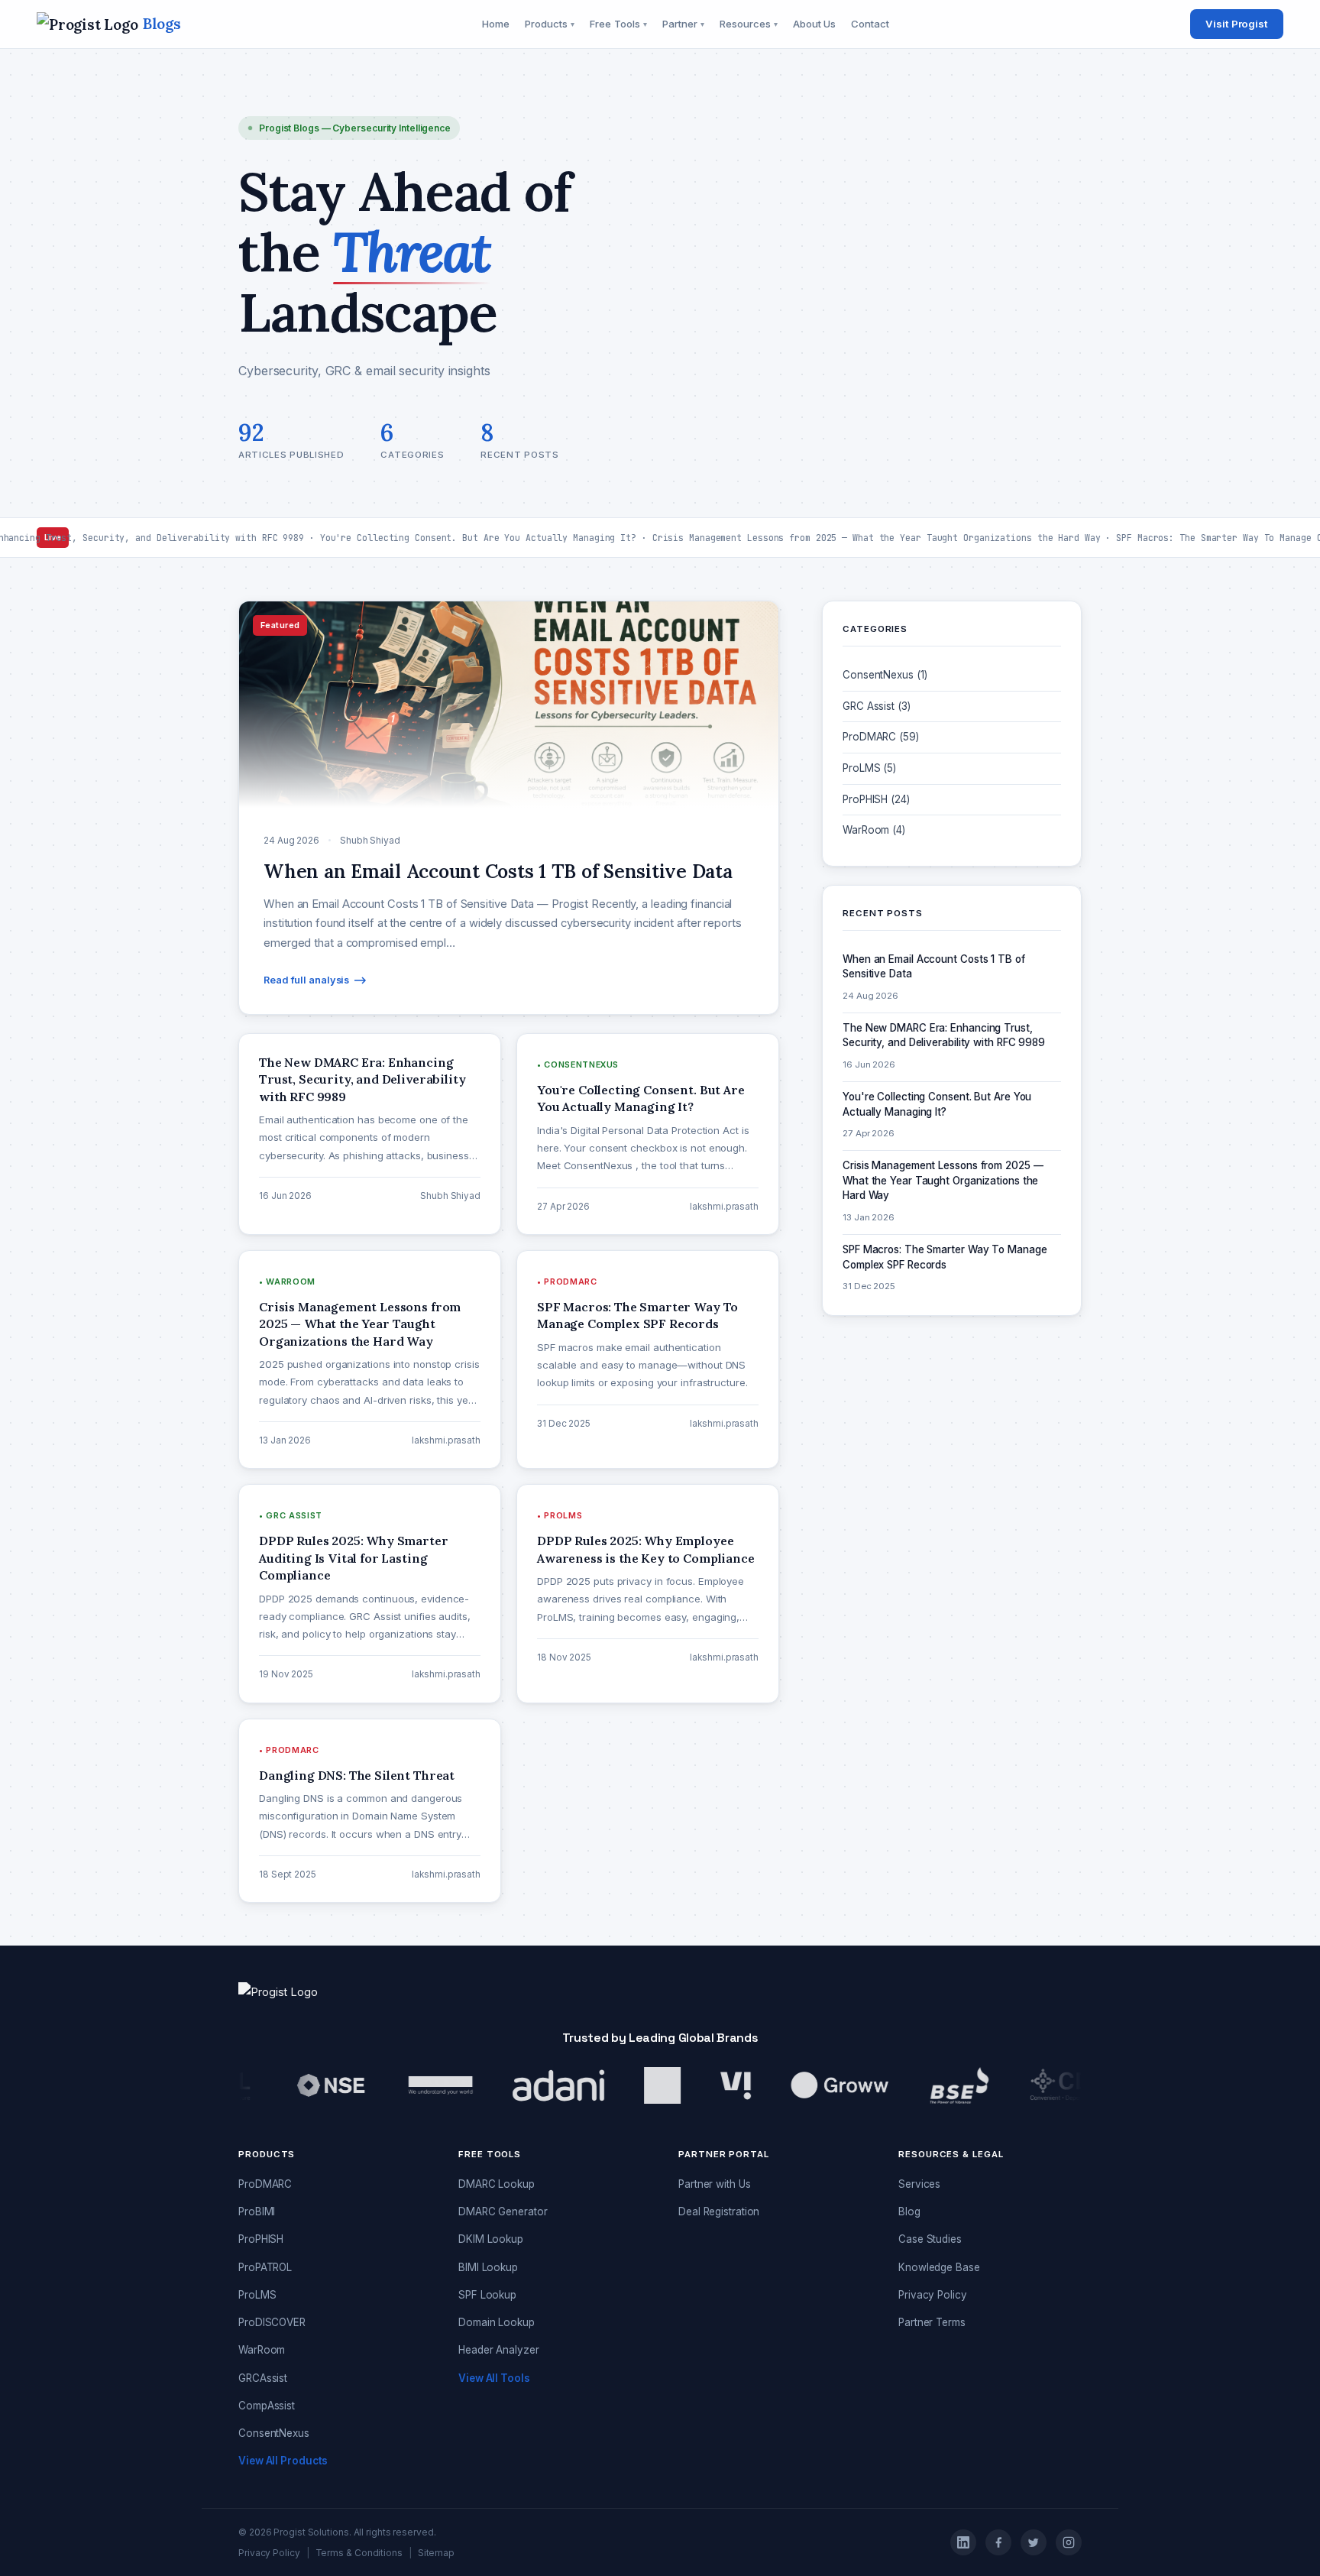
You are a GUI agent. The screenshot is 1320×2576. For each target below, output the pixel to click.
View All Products (283, 2461)
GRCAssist (263, 2378)
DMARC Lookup (497, 2184)
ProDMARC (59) (881, 737)
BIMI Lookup (488, 2267)
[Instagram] (1069, 2542)
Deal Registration (719, 2211)
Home (496, 24)
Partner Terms (932, 2322)
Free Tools (618, 24)
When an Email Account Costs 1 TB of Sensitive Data (498, 871)
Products (550, 24)
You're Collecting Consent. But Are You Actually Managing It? (937, 1104)
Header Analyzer (499, 2350)
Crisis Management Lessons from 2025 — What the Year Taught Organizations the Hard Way (943, 1180)
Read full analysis (306, 980)
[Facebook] (998, 2542)
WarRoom (262, 2350)
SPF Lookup (487, 2295)
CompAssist (267, 2406)
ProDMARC (265, 2184)
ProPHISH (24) (876, 799)
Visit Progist (1237, 24)
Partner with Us (715, 2184)
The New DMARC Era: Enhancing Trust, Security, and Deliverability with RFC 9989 (944, 1035)
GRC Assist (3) (877, 706)
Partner (683, 24)
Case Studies (930, 2239)
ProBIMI (257, 2211)
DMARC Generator (503, 2211)
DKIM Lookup (491, 2239)
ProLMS (257, 2295)
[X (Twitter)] (1034, 2542)
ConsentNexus (274, 2433)
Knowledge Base (939, 2267)
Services (919, 2184)
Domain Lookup (497, 2322)
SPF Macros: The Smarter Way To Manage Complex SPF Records (945, 1257)
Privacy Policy (933, 2295)
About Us (814, 24)
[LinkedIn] (963, 2542)
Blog (909, 2211)
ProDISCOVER (272, 2322)
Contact (870, 24)
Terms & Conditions (359, 2553)
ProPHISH (261, 2239)
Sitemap (436, 2553)
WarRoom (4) (874, 830)
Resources (749, 24)
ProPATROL (265, 2267)
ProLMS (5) (869, 768)
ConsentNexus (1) (885, 675)
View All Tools (494, 2378)
